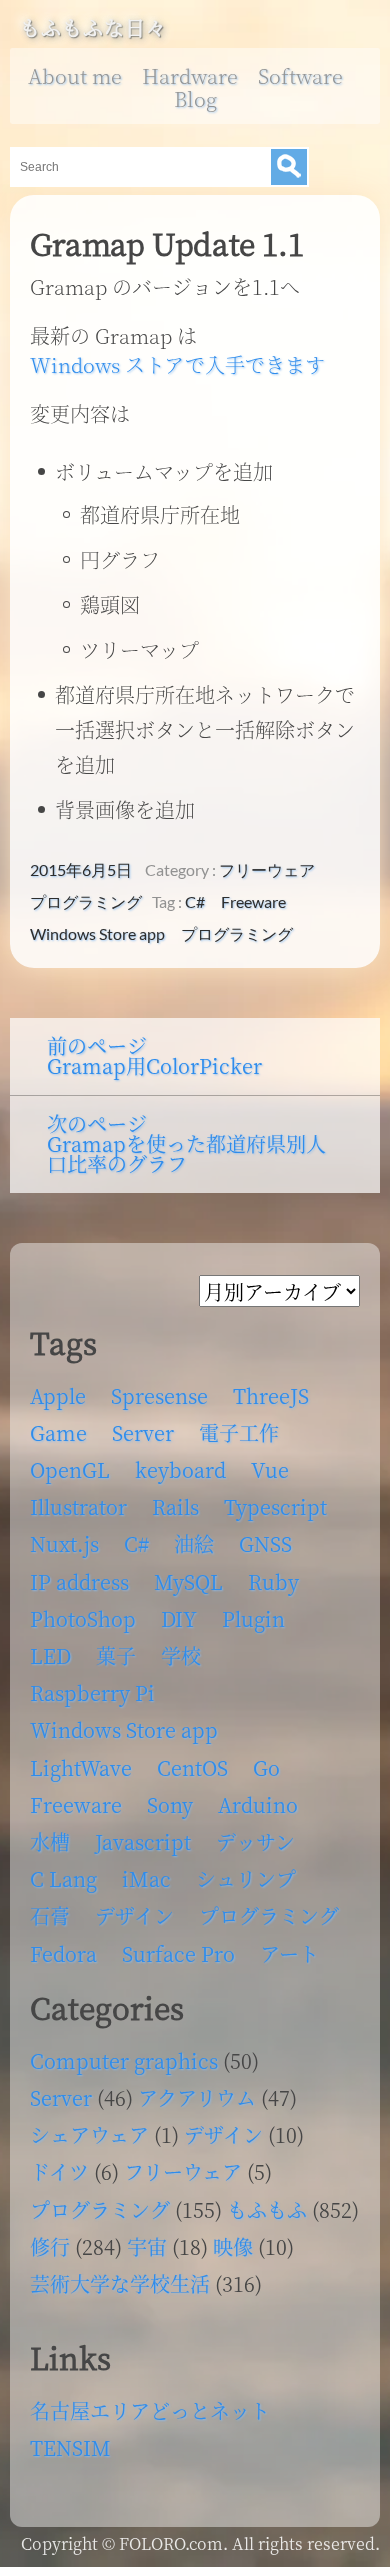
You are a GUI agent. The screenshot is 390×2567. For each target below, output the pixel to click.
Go (266, 1767)
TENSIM (70, 2447)
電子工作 (239, 1432)
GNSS (265, 1543)
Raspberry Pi (92, 1692)
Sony (170, 1804)
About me (75, 76)
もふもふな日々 (93, 28)
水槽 (50, 1841)
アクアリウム (197, 2097)
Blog (195, 99)
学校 (181, 1655)
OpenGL (70, 1469)
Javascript (143, 1841)
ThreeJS (271, 1395)
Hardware (190, 76)
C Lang (63, 1878)
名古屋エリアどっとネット (150, 2410)
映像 (233, 2246)
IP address (79, 1581)
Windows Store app (97, 934)
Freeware (253, 902)
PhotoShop (83, 1618)
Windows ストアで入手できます (177, 364)
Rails (175, 1506)
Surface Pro (178, 1953)
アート (289, 1953)
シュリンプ (246, 1878)
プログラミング (86, 902)
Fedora (63, 1953)
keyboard (180, 1469)
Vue (270, 1469)
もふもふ (267, 2209)
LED (50, 1655)
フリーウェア (267, 870)
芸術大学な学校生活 (120, 2283)
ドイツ (59, 2171)
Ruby (273, 1581)
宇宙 (147, 2246)
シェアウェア (89, 2134)
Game (58, 1432)
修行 (50, 2246)
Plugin (253, 1618)
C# (195, 902)
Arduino (258, 1804)
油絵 (194, 1543)
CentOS (192, 1767)
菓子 (116, 1655)
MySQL (188, 1581)
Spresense (159, 1395)
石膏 (50, 1915)
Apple (58, 1395)
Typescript (275, 1506)
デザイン (134, 1915)
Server (143, 1432)
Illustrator (78, 1506)
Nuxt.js (64, 1543)
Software (300, 76)
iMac (146, 1878)
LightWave (81, 1767)
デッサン (255, 1841)
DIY (179, 1618)
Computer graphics (124, 2060)
